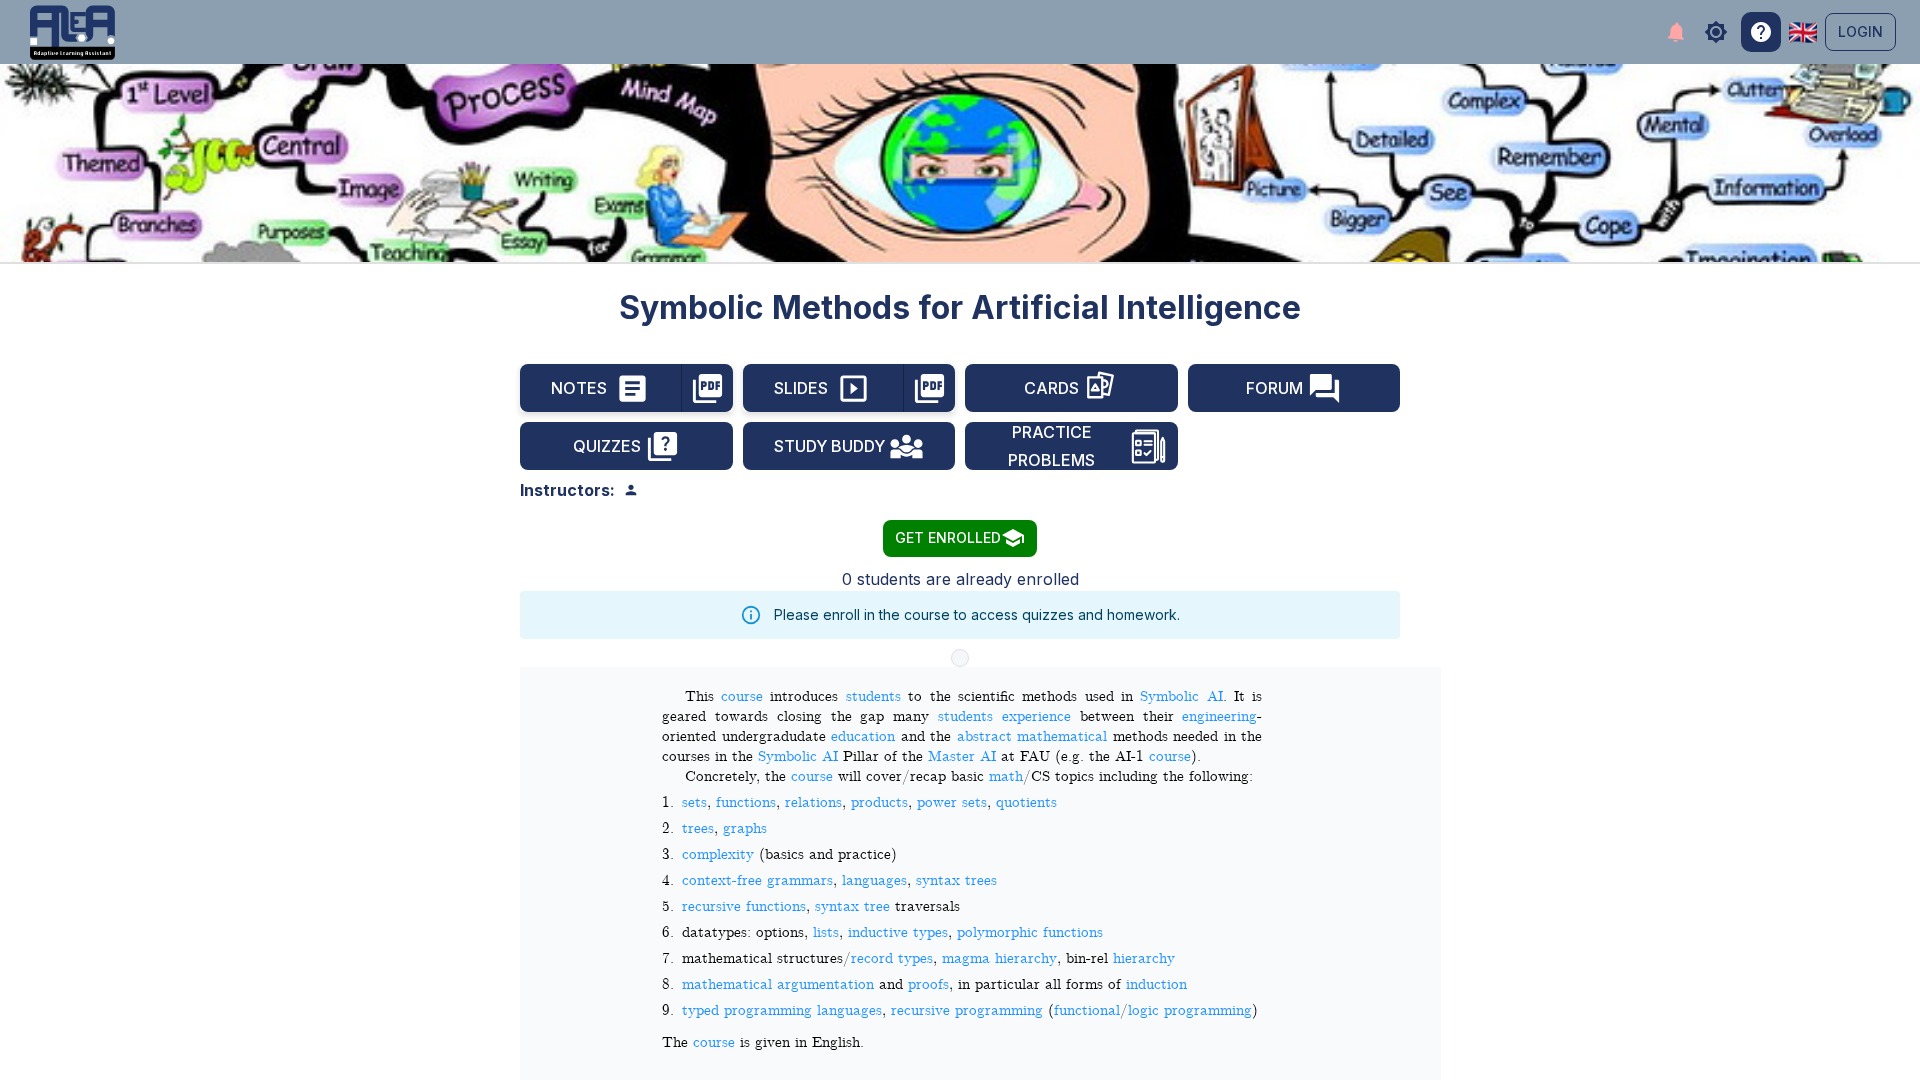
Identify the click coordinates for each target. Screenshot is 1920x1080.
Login (1860, 31)
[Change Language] (1803, 32)
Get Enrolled (948, 537)
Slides (801, 388)
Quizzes (607, 446)
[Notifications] (1676, 32)
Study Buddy (829, 446)
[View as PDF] (707, 388)
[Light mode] (1716, 32)
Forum (1274, 388)
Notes (579, 388)
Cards (1051, 388)
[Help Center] (1761, 32)
